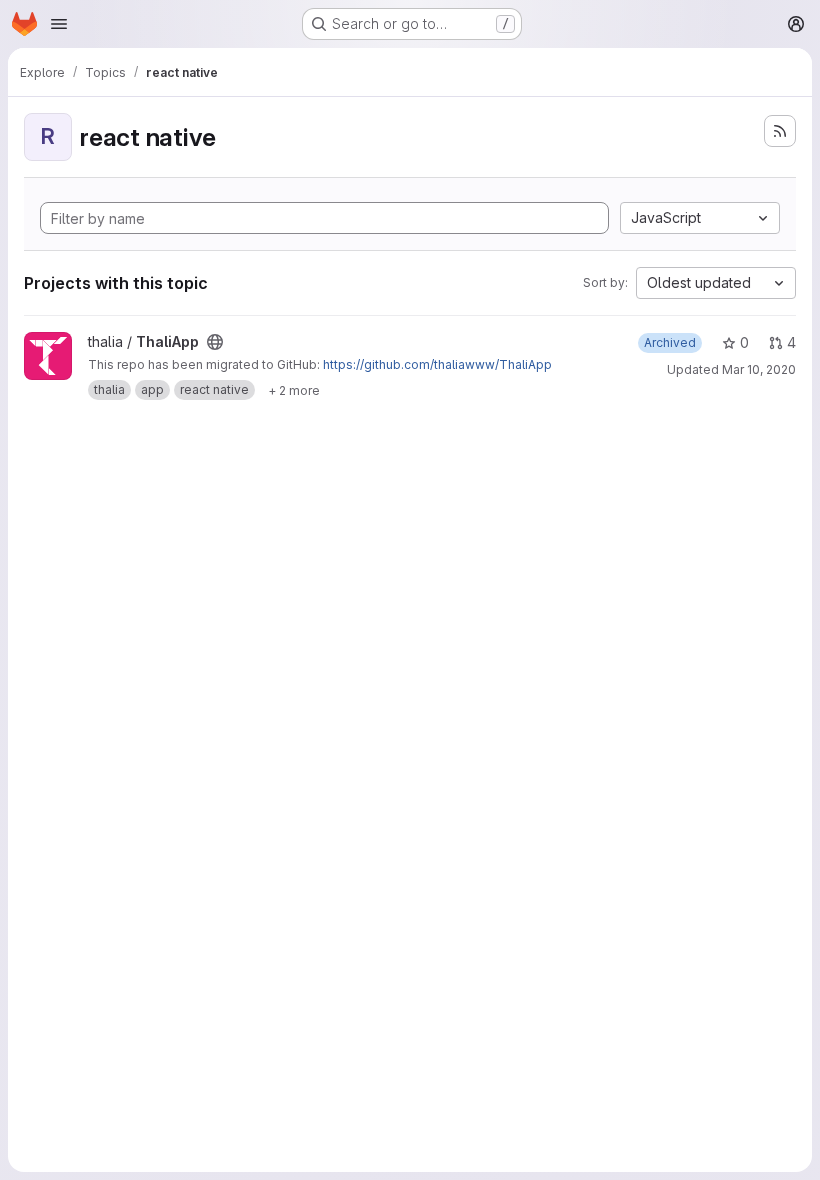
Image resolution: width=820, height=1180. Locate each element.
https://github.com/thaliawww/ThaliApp (437, 364)
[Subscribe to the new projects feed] (780, 131)
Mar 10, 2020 (759, 369)
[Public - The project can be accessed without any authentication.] (215, 342)
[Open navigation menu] (59, 24)
